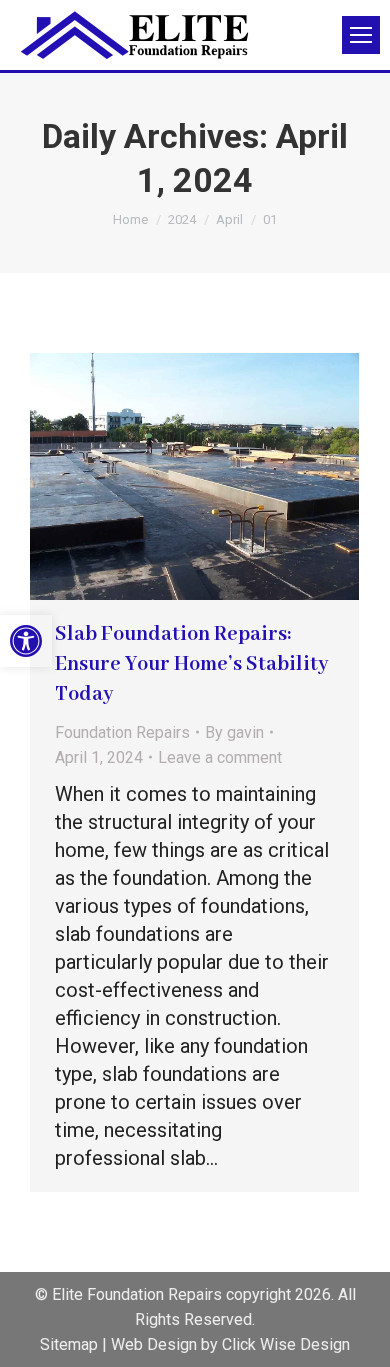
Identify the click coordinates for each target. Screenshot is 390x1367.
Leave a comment (220, 757)
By (234, 732)
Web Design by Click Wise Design (230, 1344)
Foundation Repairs (122, 732)
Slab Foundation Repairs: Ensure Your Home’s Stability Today (191, 664)
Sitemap (69, 1344)
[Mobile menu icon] (361, 35)
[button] (26, 641)
